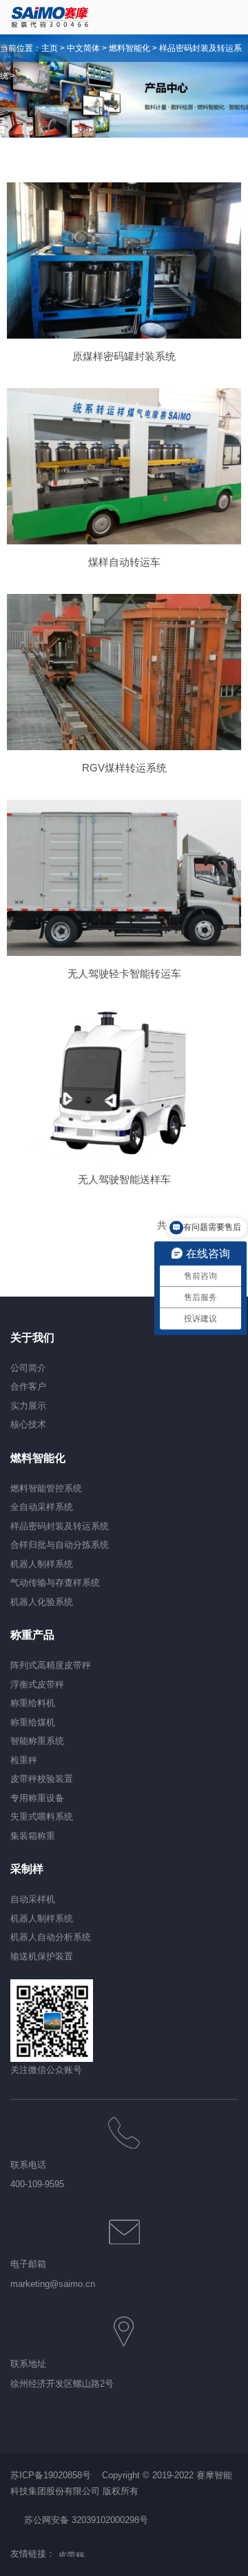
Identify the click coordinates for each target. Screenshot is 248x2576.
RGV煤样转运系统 (124, 768)
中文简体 (83, 48)
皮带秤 (71, 2552)
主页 (50, 48)
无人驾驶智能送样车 (124, 1179)
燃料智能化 (130, 48)
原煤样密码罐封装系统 (124, 356)
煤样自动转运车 (124, 562)
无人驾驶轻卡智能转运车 (124, 973)
